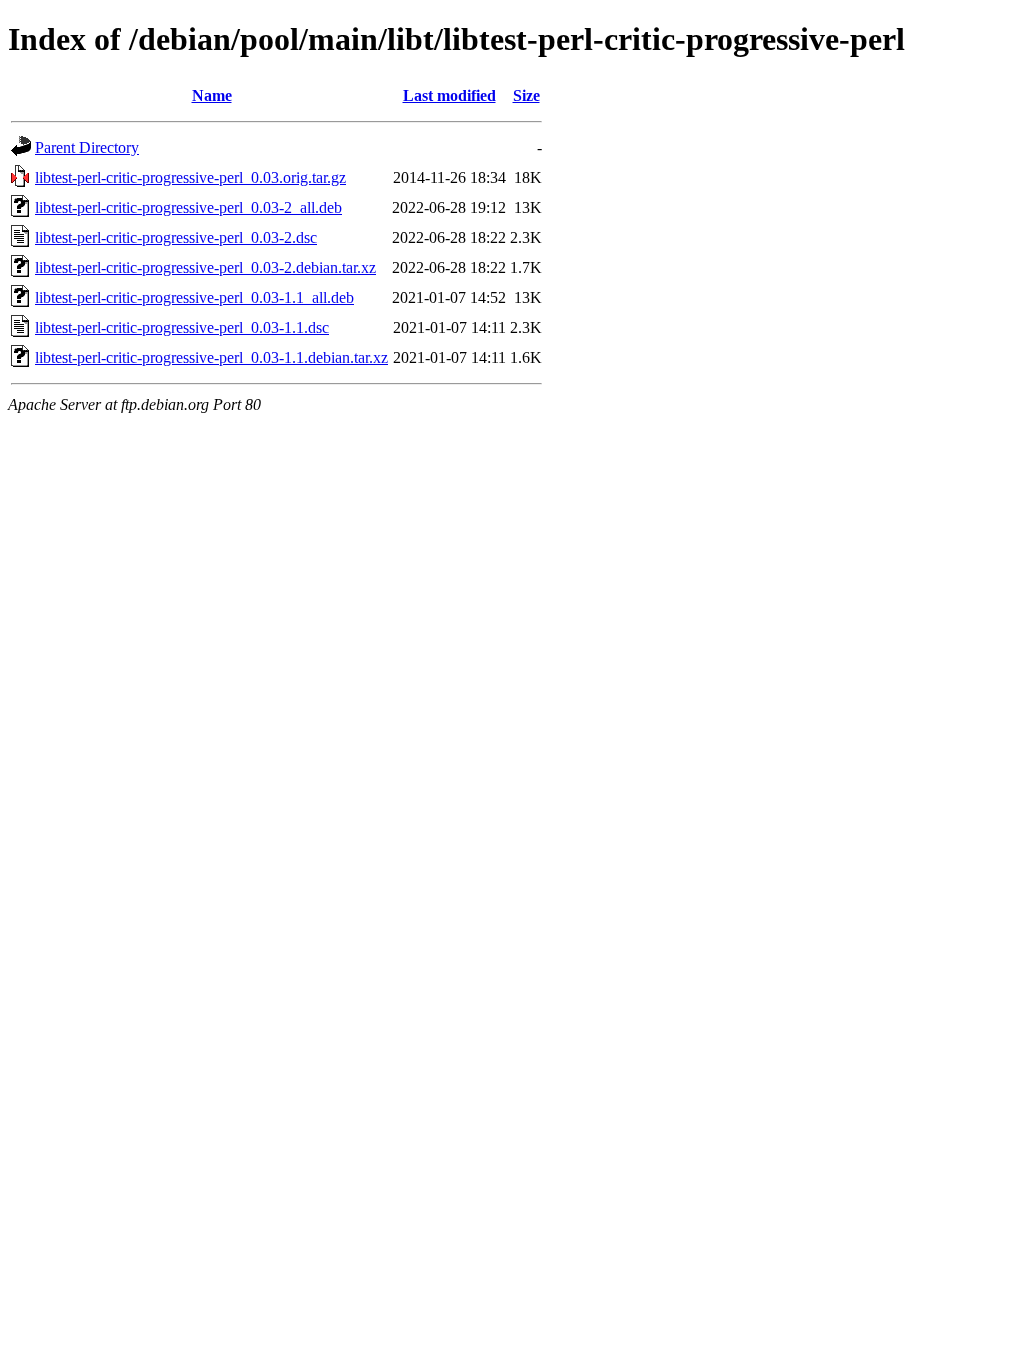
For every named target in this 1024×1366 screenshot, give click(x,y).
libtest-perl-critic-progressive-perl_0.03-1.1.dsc (182, 327)
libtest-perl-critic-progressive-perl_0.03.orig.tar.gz (190, 177)
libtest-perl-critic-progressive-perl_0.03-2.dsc (176, 237)
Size (526, 95)
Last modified (449, 95)
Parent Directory (87, 147)
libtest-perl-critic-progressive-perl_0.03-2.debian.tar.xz (205, 267)
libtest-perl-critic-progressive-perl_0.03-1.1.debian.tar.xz (211, 357)
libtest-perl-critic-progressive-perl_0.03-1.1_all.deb (194, 297)
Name (212, 95)
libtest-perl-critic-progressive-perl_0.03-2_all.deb (188, 207)
